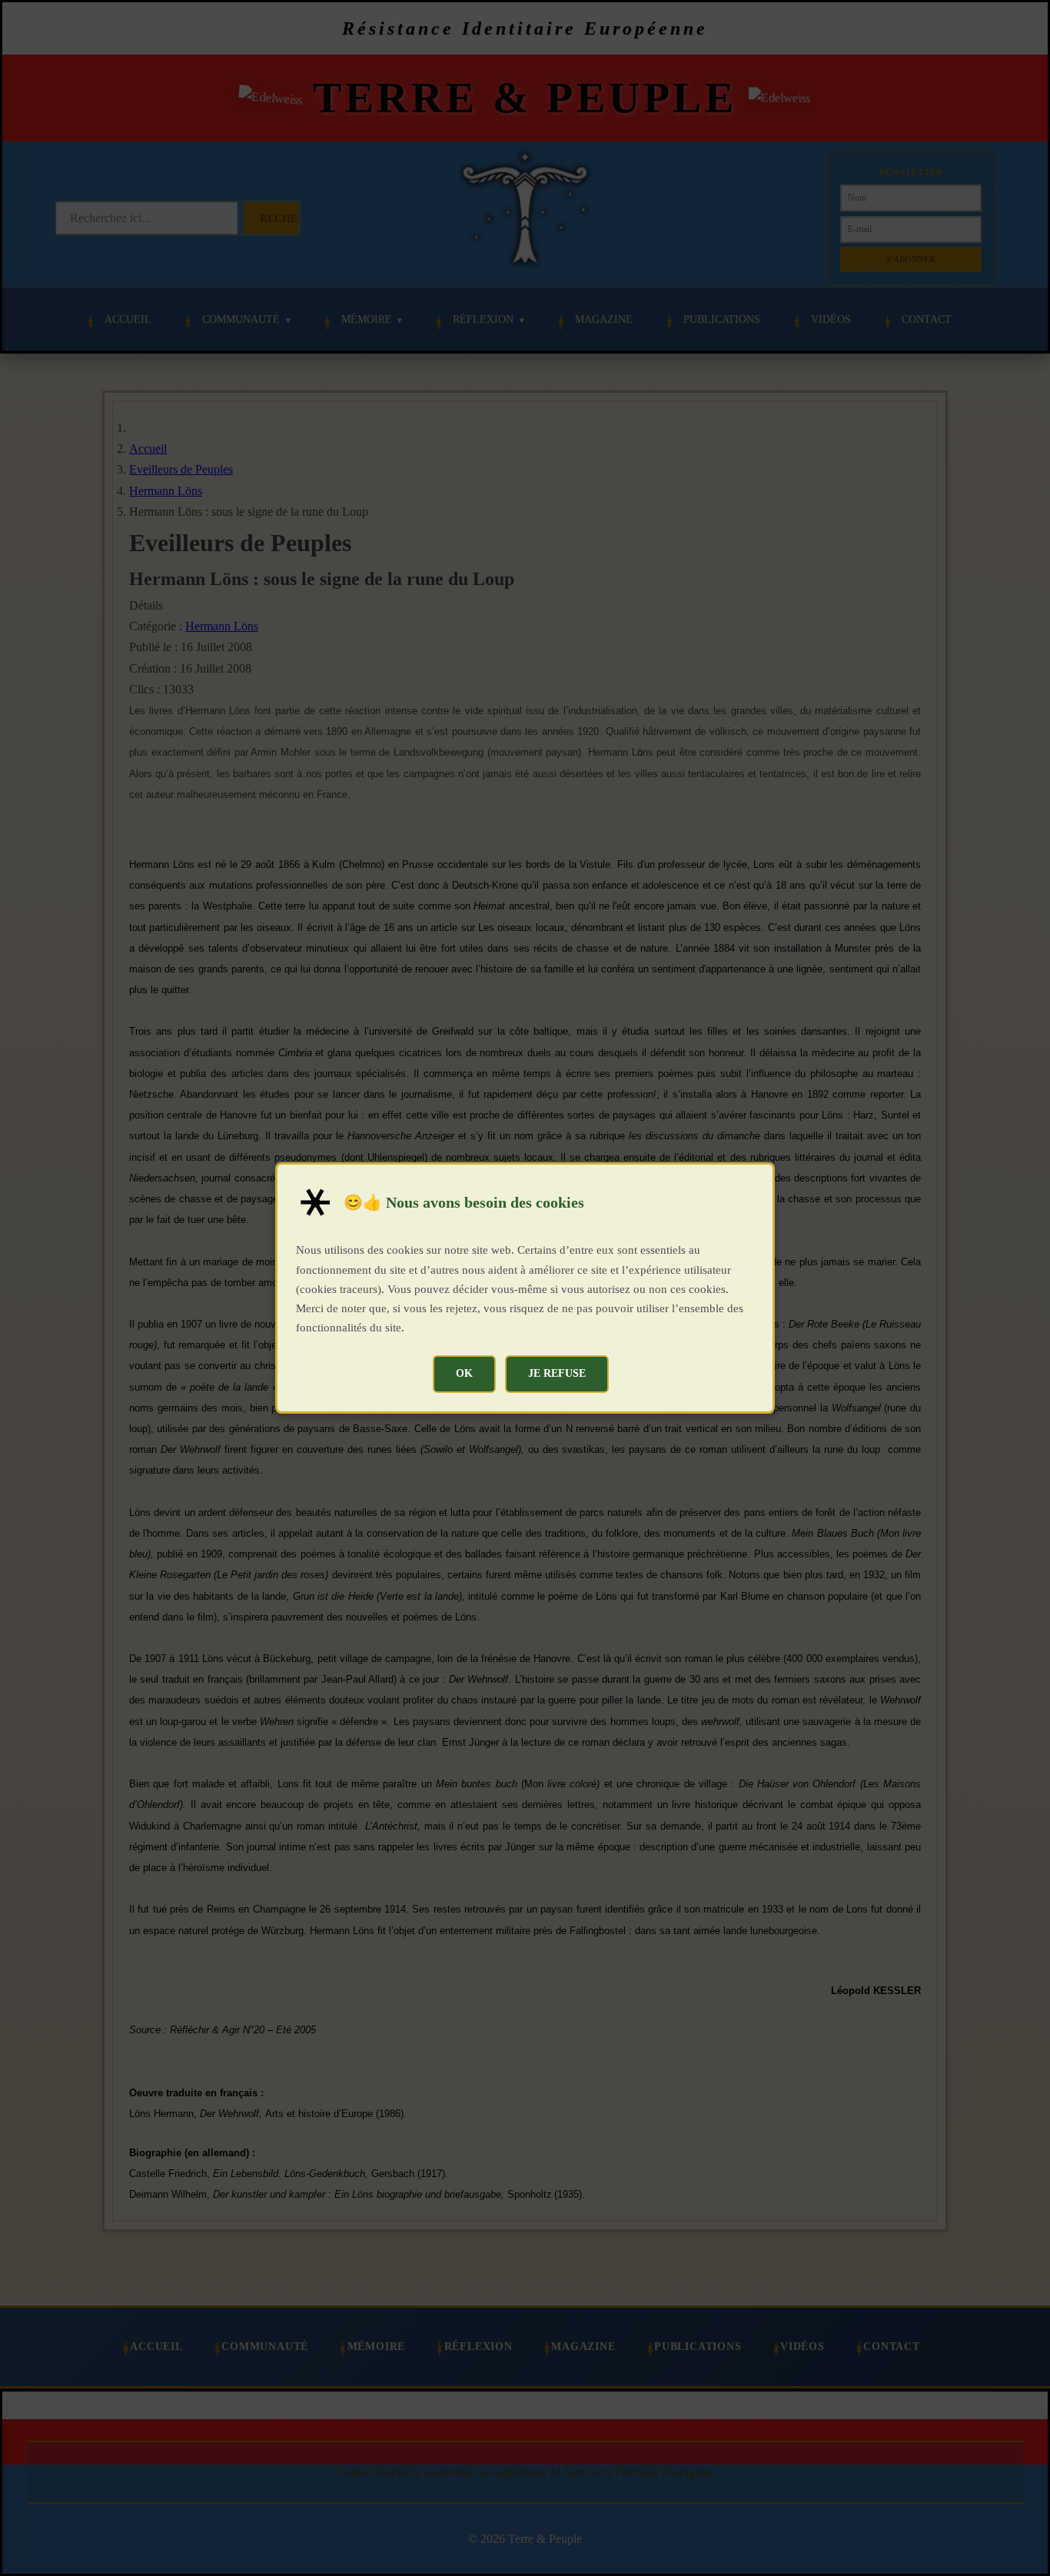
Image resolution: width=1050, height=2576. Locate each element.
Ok (464, 1373)
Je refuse (557, 1373)
